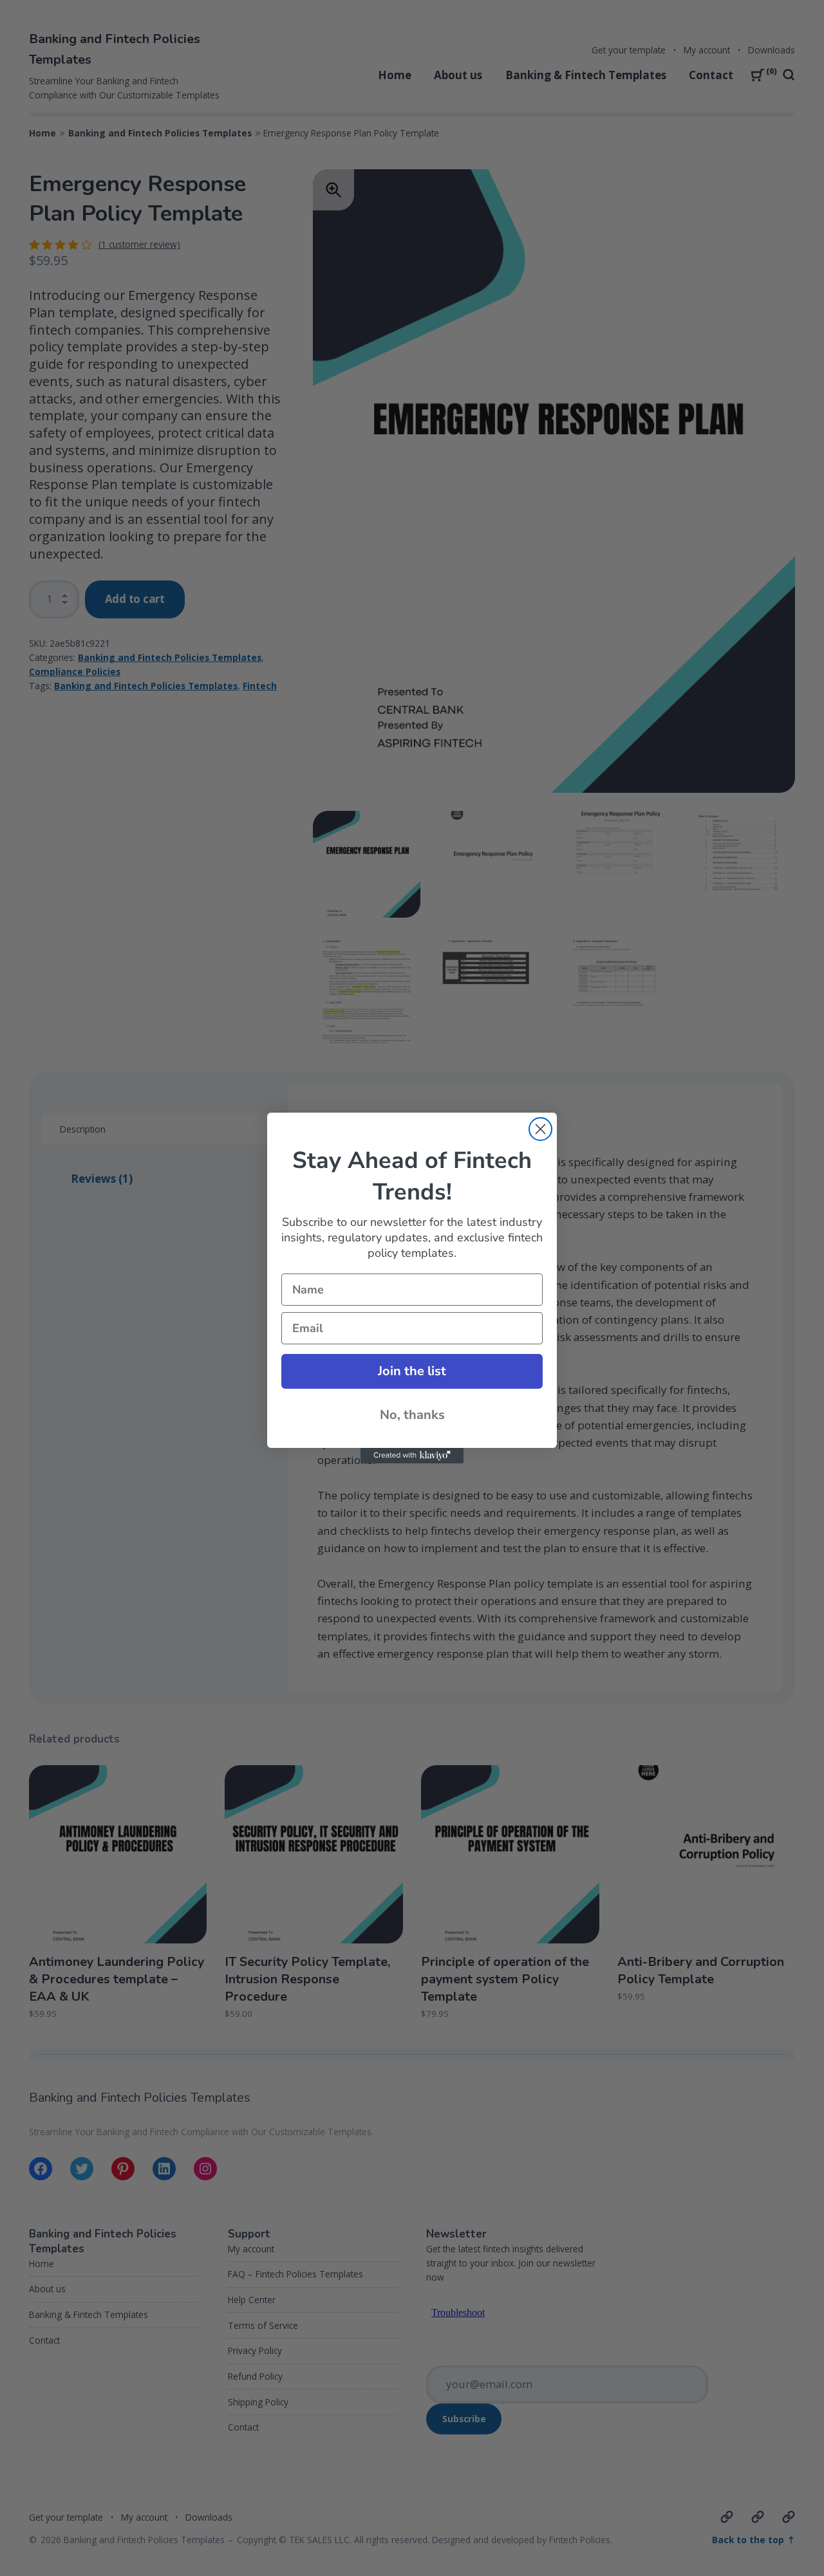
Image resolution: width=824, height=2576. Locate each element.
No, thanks (412, 1415)
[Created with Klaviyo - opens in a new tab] (412, 1456)
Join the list (412, 1371)
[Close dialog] (540, 1129)
